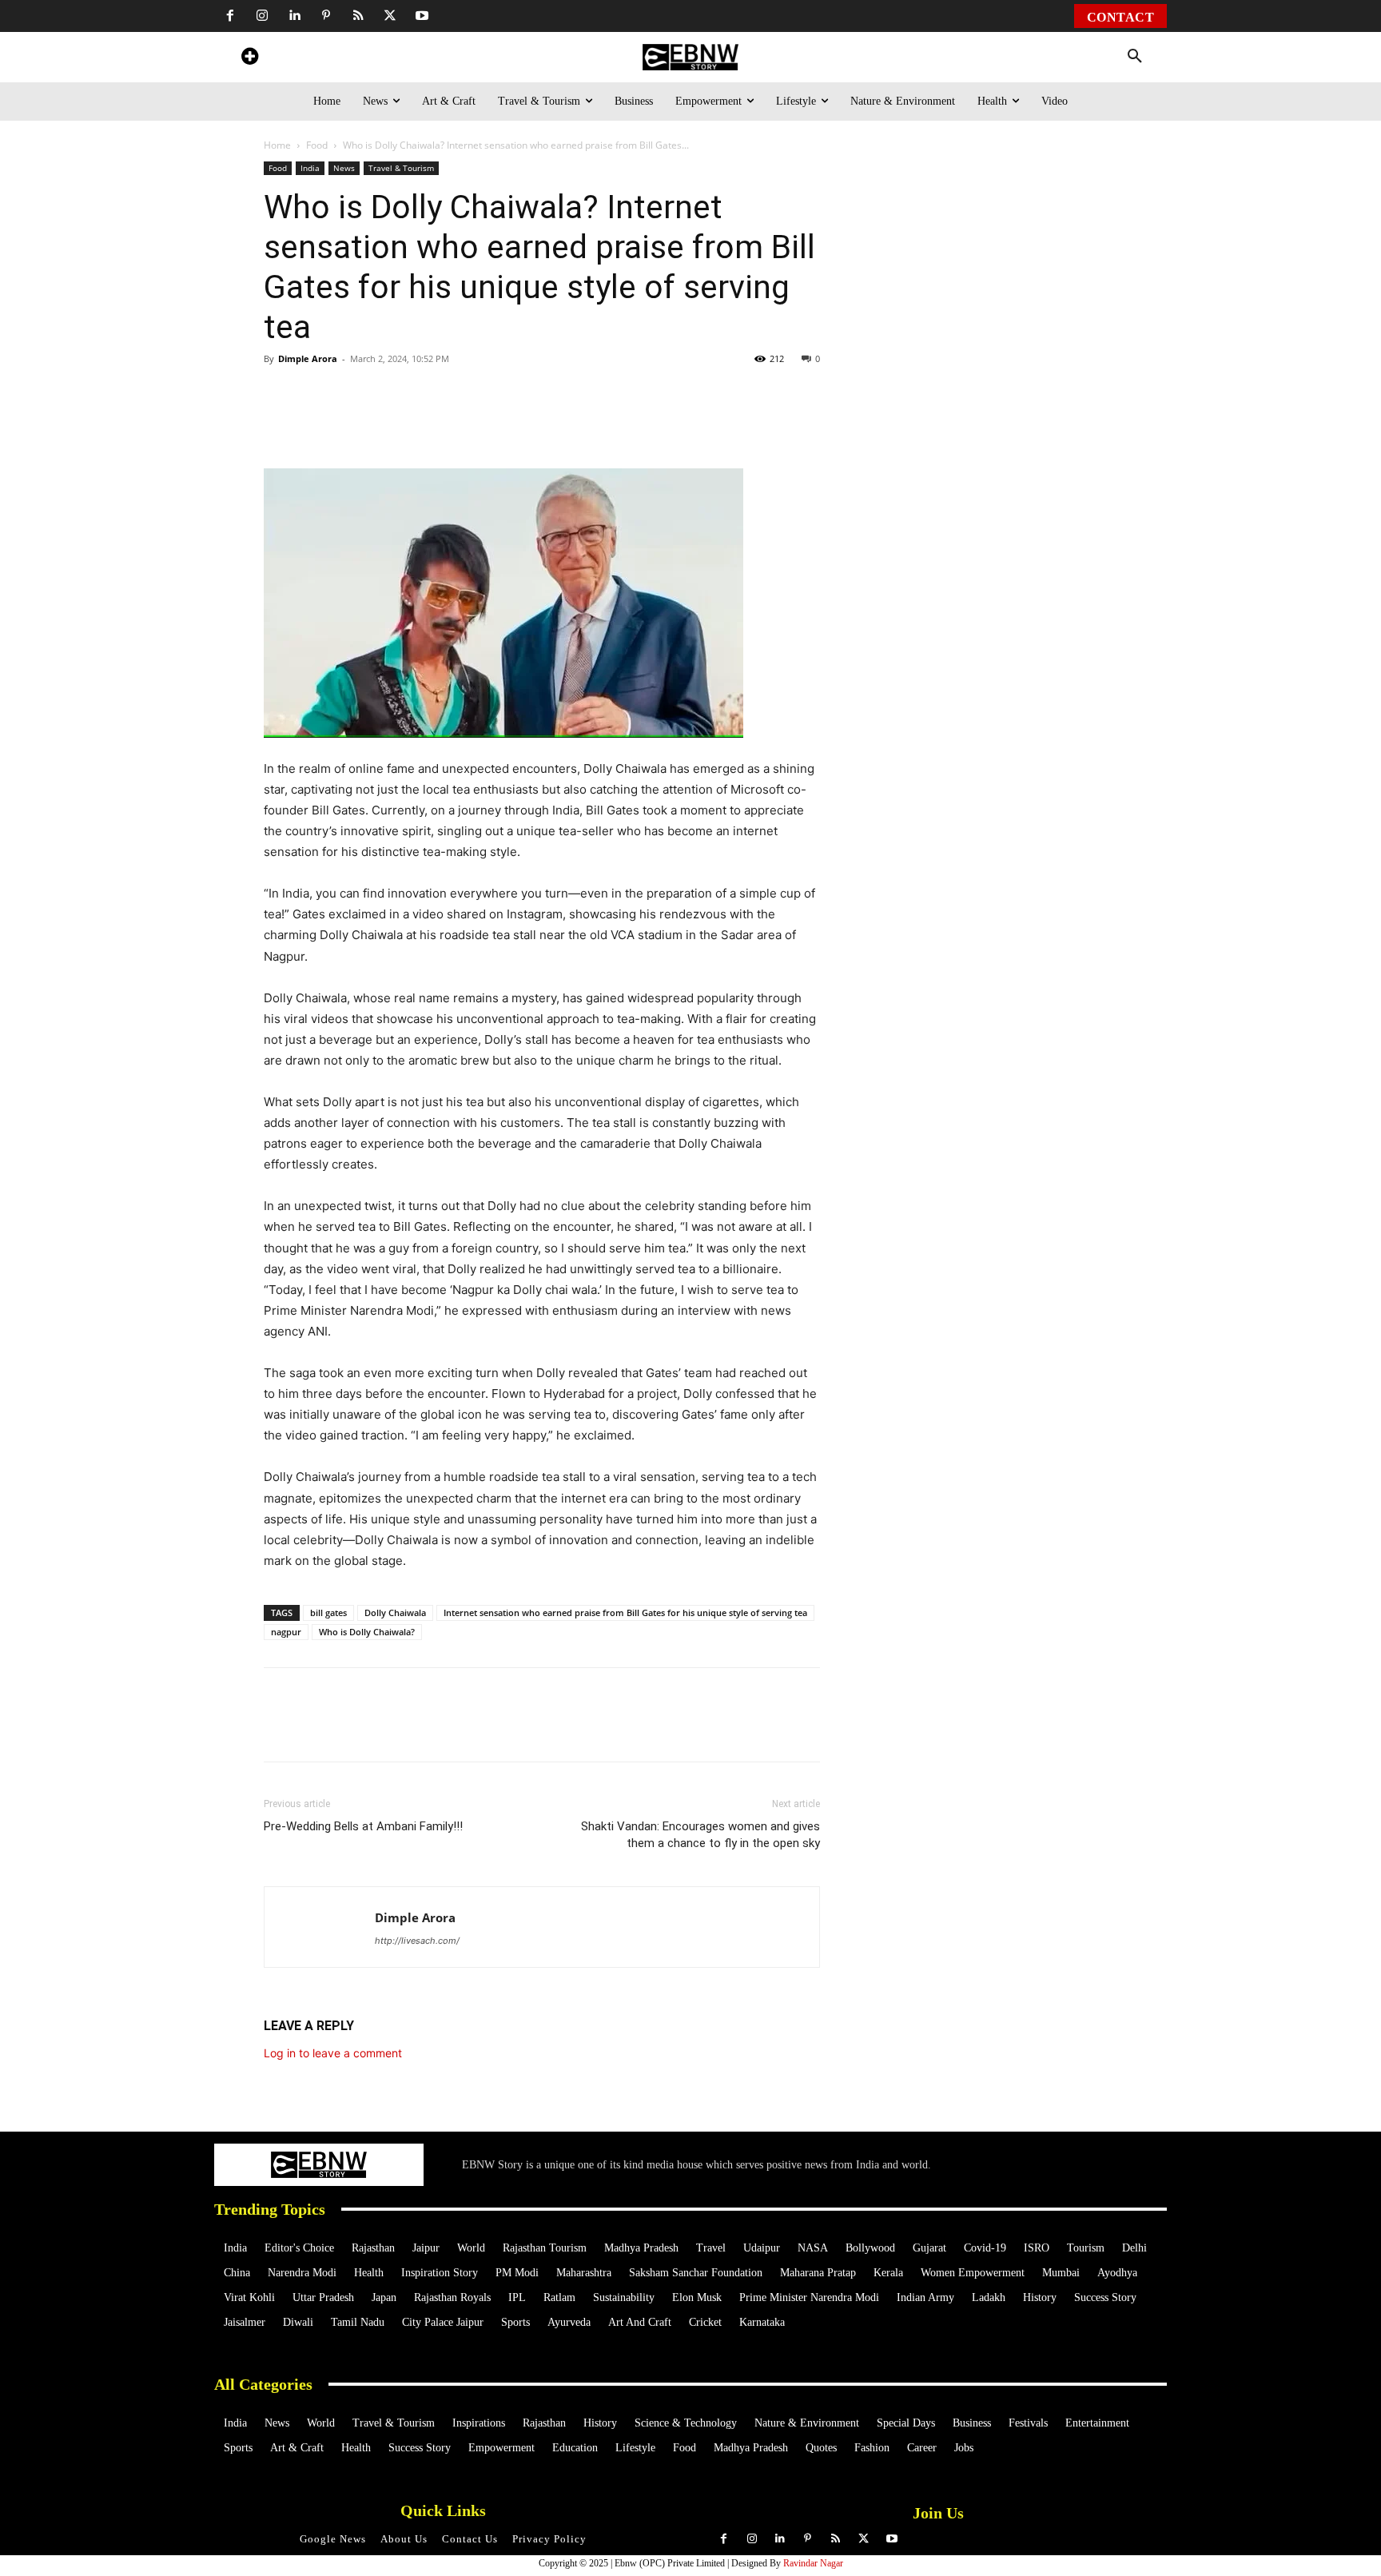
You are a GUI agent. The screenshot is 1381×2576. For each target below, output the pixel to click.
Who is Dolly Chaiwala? (367, 1632)
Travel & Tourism (401, 168)
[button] (1135, 57)
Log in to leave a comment (333, 2053)
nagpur (286, 1632)
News (344, 168)
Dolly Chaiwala (395, 1612)
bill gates (328, 1612)
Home (277, 145)
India (310, 168)
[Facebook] (230, 16)
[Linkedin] (294, 16)
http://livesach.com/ (417, 1941)
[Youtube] (422, 16)
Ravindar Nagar (813, 2563)
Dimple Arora (308, 358)
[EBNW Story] (690, 57)
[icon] (249, 59)
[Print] (521, 423)
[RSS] (358, 16)
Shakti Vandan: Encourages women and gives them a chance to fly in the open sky (700, 1835)
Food (317, 145)
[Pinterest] (326, 16)
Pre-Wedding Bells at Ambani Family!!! (363, 1826)
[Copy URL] (558, 423)
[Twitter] (390, 16)
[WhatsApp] (374, 423)
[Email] (595, 423)
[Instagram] (262, 16)
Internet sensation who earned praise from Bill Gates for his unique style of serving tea (625, 1612)
